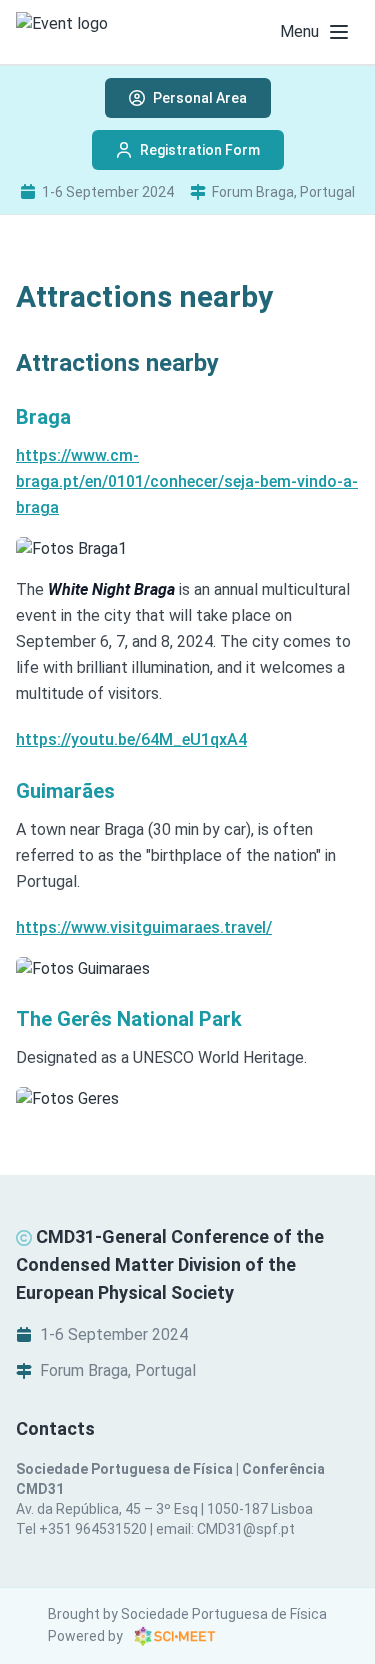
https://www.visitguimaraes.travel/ (144, 927)
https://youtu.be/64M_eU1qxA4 (131, 739)
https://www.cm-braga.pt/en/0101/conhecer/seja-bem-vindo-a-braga (187, 481)
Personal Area (200, 98)
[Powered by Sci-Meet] (175, 1636)
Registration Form (200, 150)
